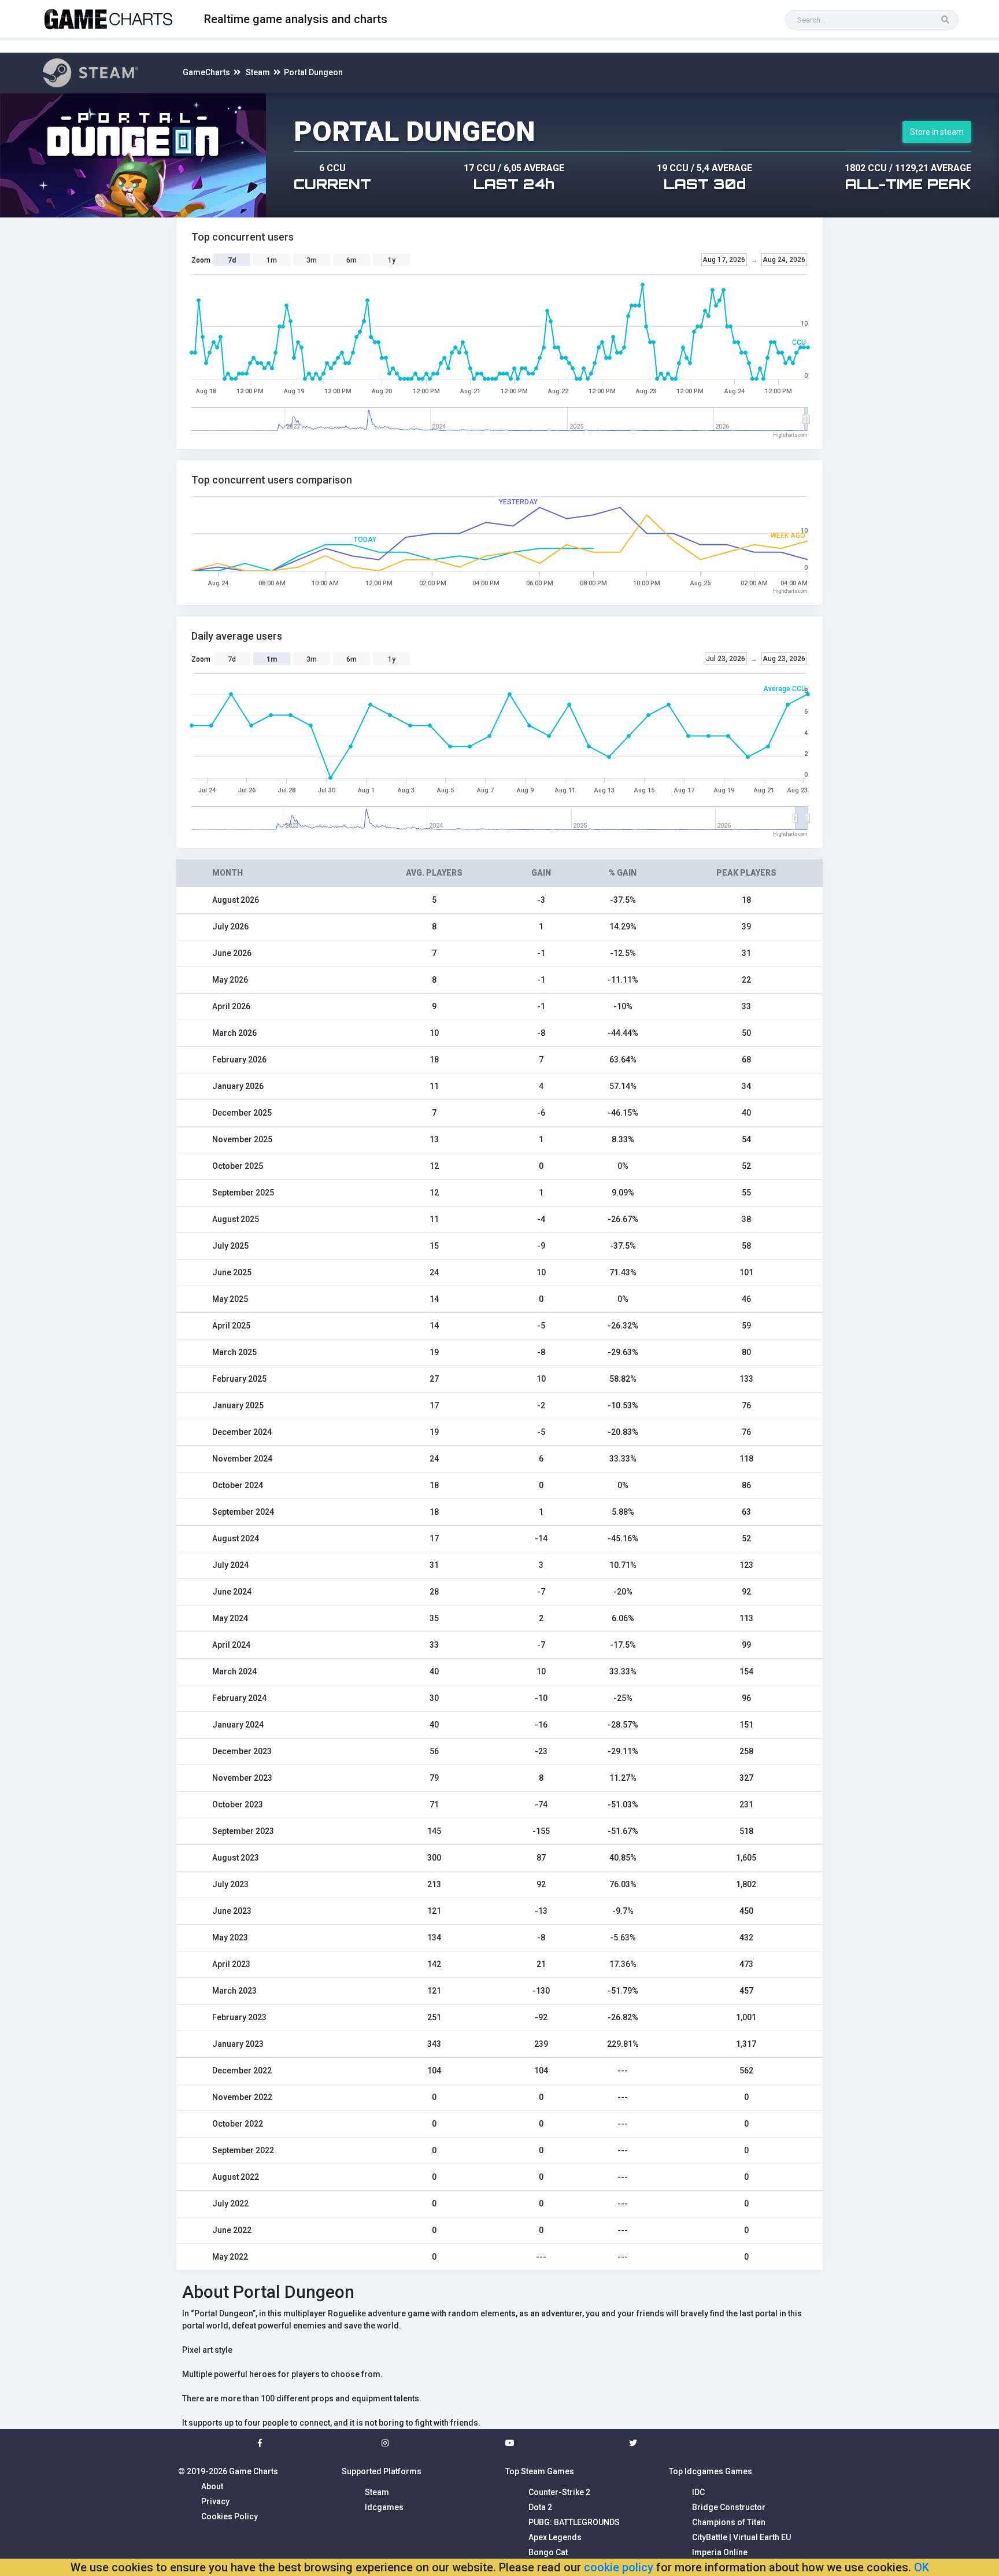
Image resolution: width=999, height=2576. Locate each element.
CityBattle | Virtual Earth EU (741, 2537)
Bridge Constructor (729, 2507)
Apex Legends (555, 2537)
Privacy (215, 2501)
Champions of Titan (729, 2522)
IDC (698, 2492)
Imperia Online (720, 2552)
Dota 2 (540, 2507)
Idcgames (384, 2507)
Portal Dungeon (313, 72)
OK (922, 2567)
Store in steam (937, 132)
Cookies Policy (230, 2516)
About (212, 2486)
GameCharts (206, 72)
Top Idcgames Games (711, 2471)
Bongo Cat (548, 2552)
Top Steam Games (540, 2471)
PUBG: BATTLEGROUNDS (574, 2522)
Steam (258, 72)
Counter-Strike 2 (559, 2492)
